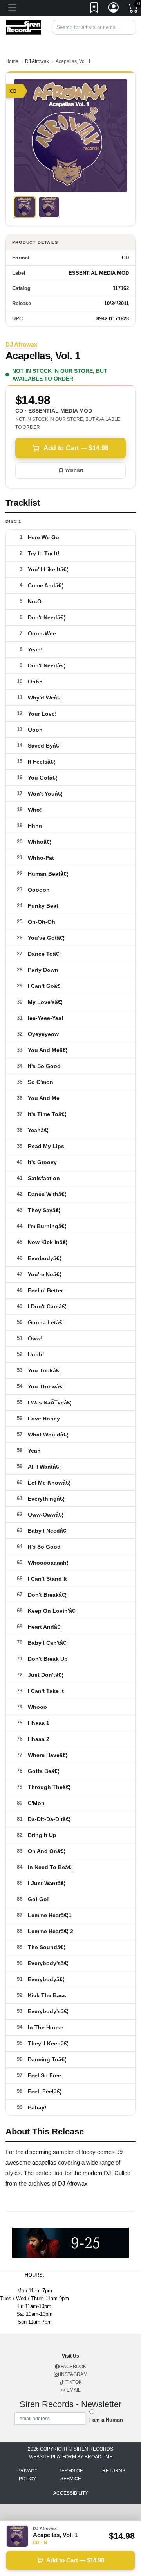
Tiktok (73, 2382)
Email (73, 2390)
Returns (114, 2471)
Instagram (73, 2374)
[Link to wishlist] (94, 9)
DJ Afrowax (37, 61)
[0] (134, 9)
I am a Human (106, 2420)
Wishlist (74, 470)
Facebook (73, 2367)
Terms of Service (71, 2475)
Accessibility (71, 2493)
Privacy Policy (27, 2475)
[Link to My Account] (114, 9)
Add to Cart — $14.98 (76, 448)
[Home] (23, 27)
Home (12, 61)
